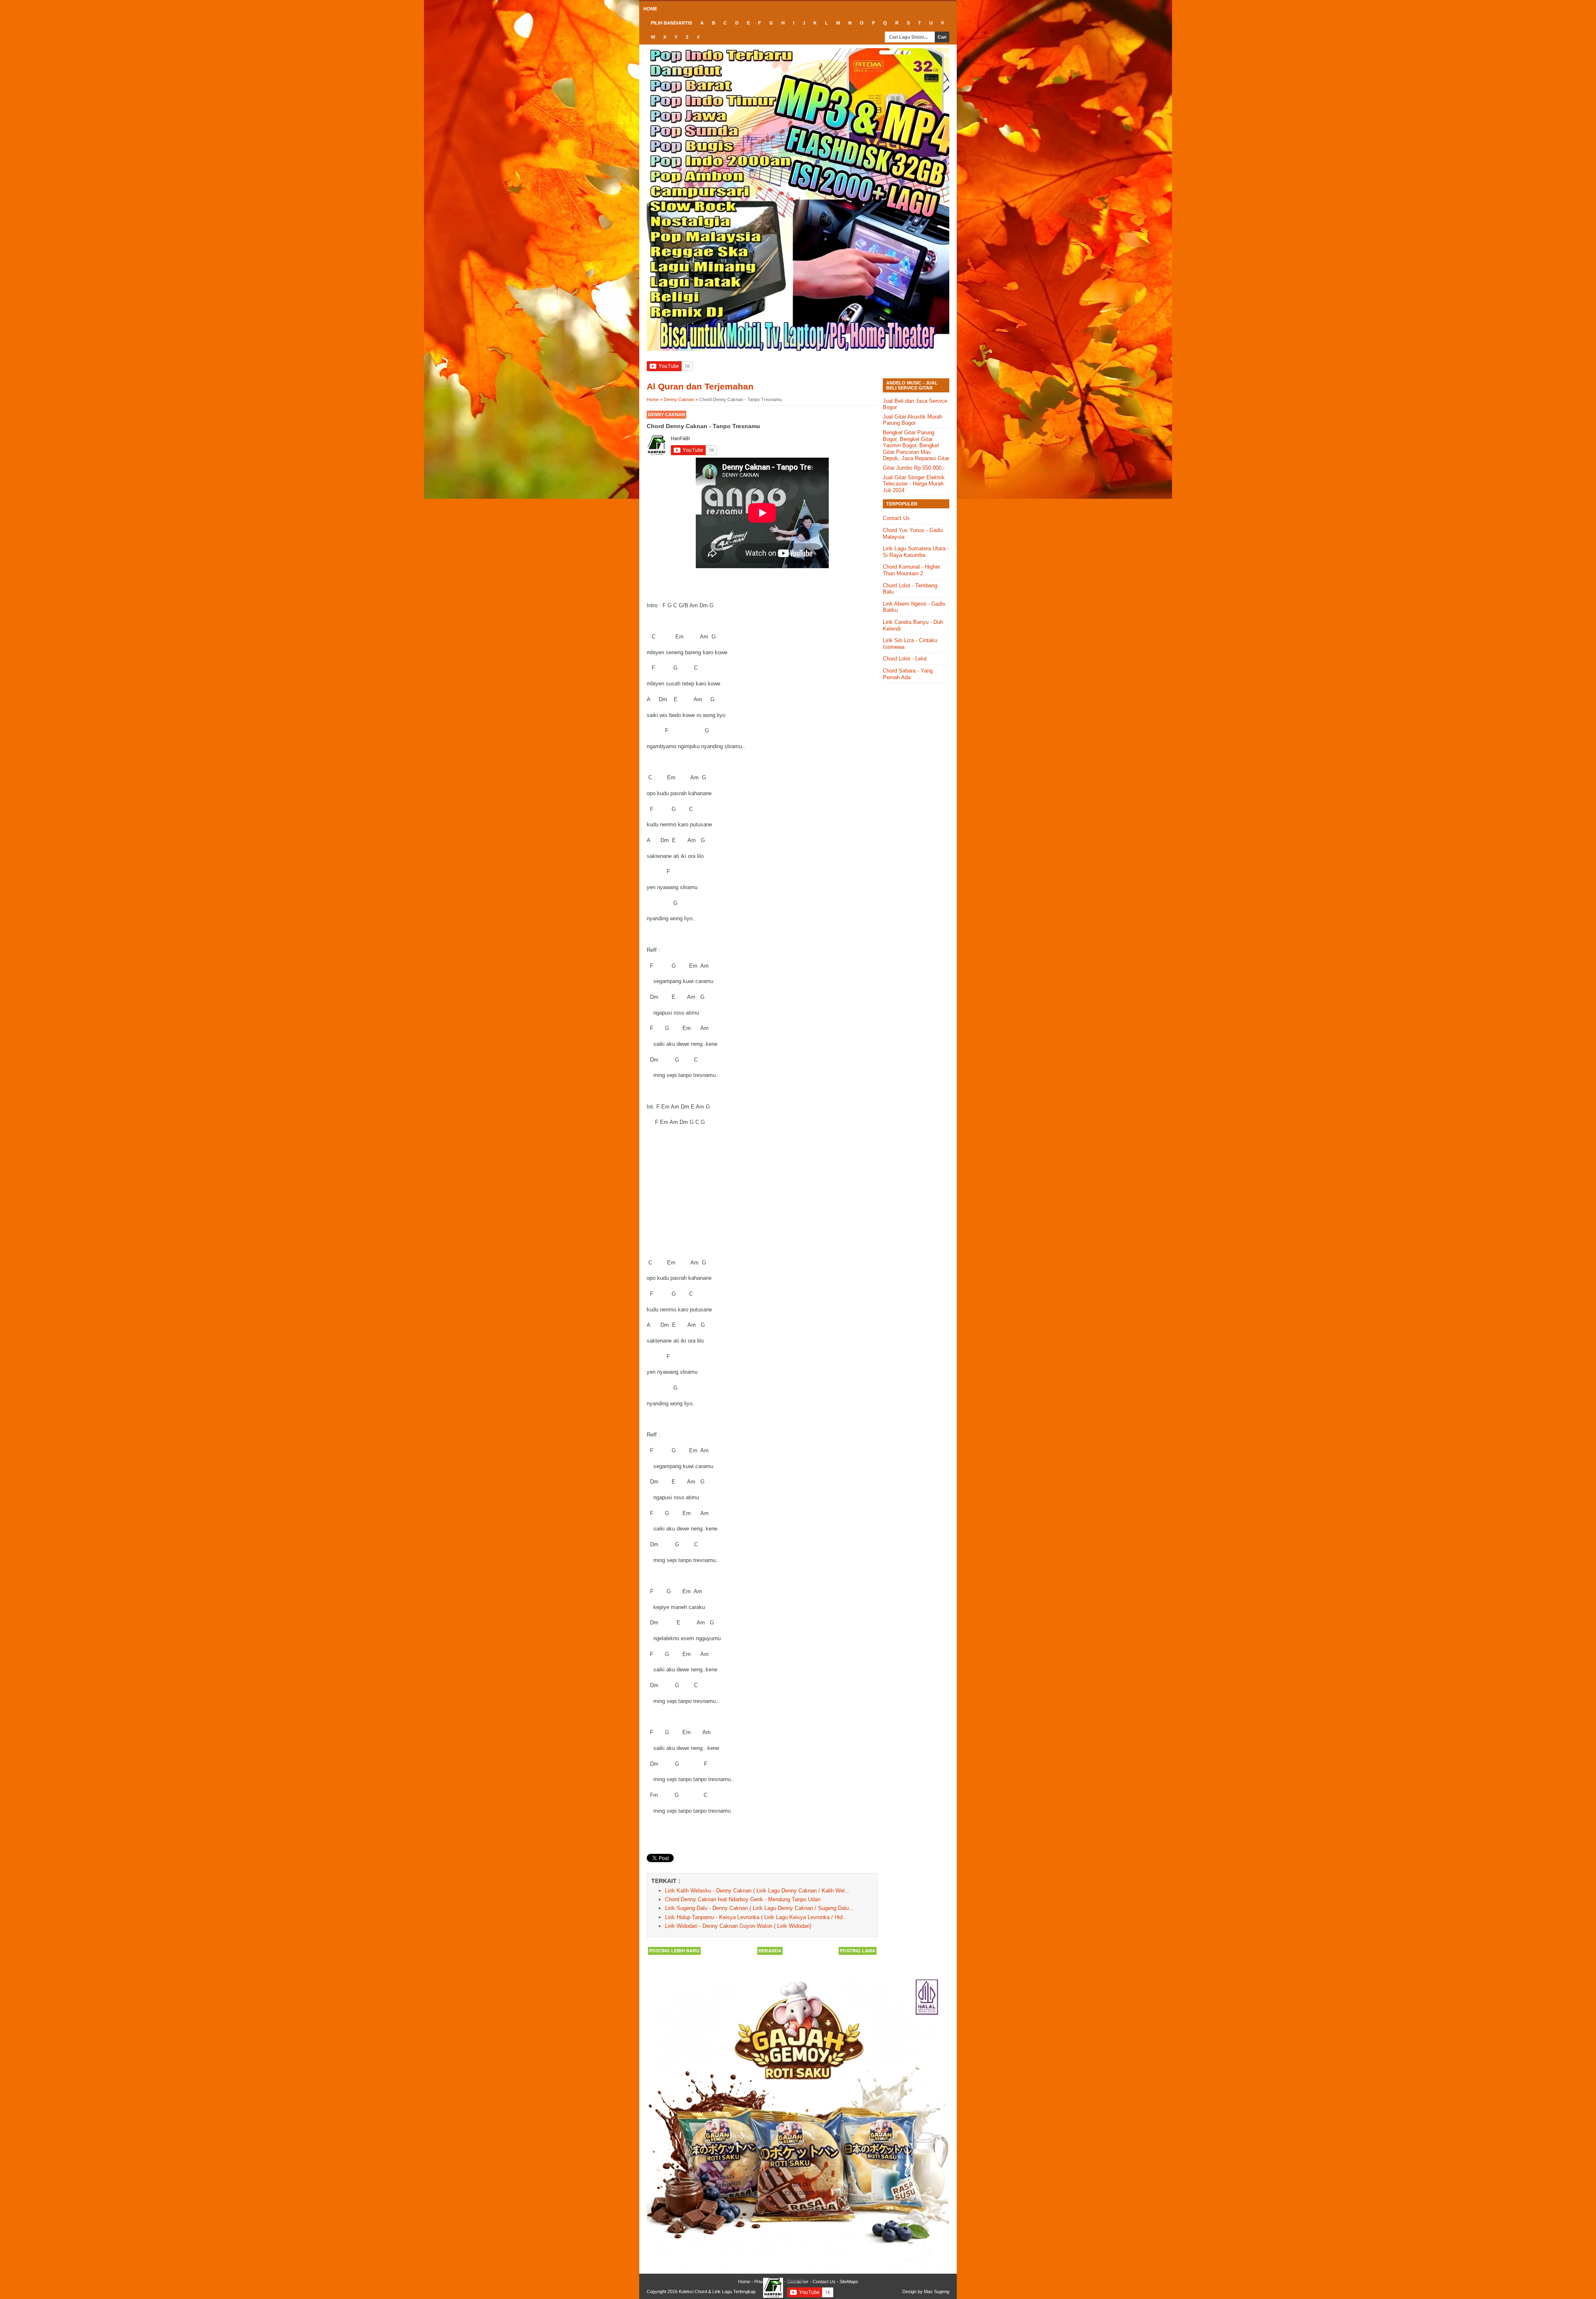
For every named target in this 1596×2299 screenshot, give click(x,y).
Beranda (770, 1951)
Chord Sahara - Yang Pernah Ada (908, 674)
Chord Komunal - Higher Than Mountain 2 (911, 570)
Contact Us (896, 518)
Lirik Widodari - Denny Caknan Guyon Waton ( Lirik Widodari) (738, 1926)
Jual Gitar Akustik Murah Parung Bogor (913, 420)
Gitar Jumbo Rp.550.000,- (914, 468)
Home (650, 9)
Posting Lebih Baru (674, 1951)
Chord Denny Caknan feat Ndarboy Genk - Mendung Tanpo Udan (743, 1899)
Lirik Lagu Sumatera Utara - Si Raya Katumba (916, 552)
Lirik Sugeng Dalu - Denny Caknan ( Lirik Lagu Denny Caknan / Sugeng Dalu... (759, 1908)
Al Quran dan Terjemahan (700, 386)
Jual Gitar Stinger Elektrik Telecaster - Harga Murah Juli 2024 (914, 484)
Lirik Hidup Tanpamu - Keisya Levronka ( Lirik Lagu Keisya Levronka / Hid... (756, 1917)
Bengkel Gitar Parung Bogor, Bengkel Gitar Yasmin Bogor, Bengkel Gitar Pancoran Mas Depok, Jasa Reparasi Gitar (916, 445)
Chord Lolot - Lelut (905, 659)
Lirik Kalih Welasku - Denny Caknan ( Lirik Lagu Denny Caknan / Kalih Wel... (757, 1891)
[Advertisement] (762, 1193)
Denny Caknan (666, 414)
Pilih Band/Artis (671, 23)
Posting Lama (858, 1951)
